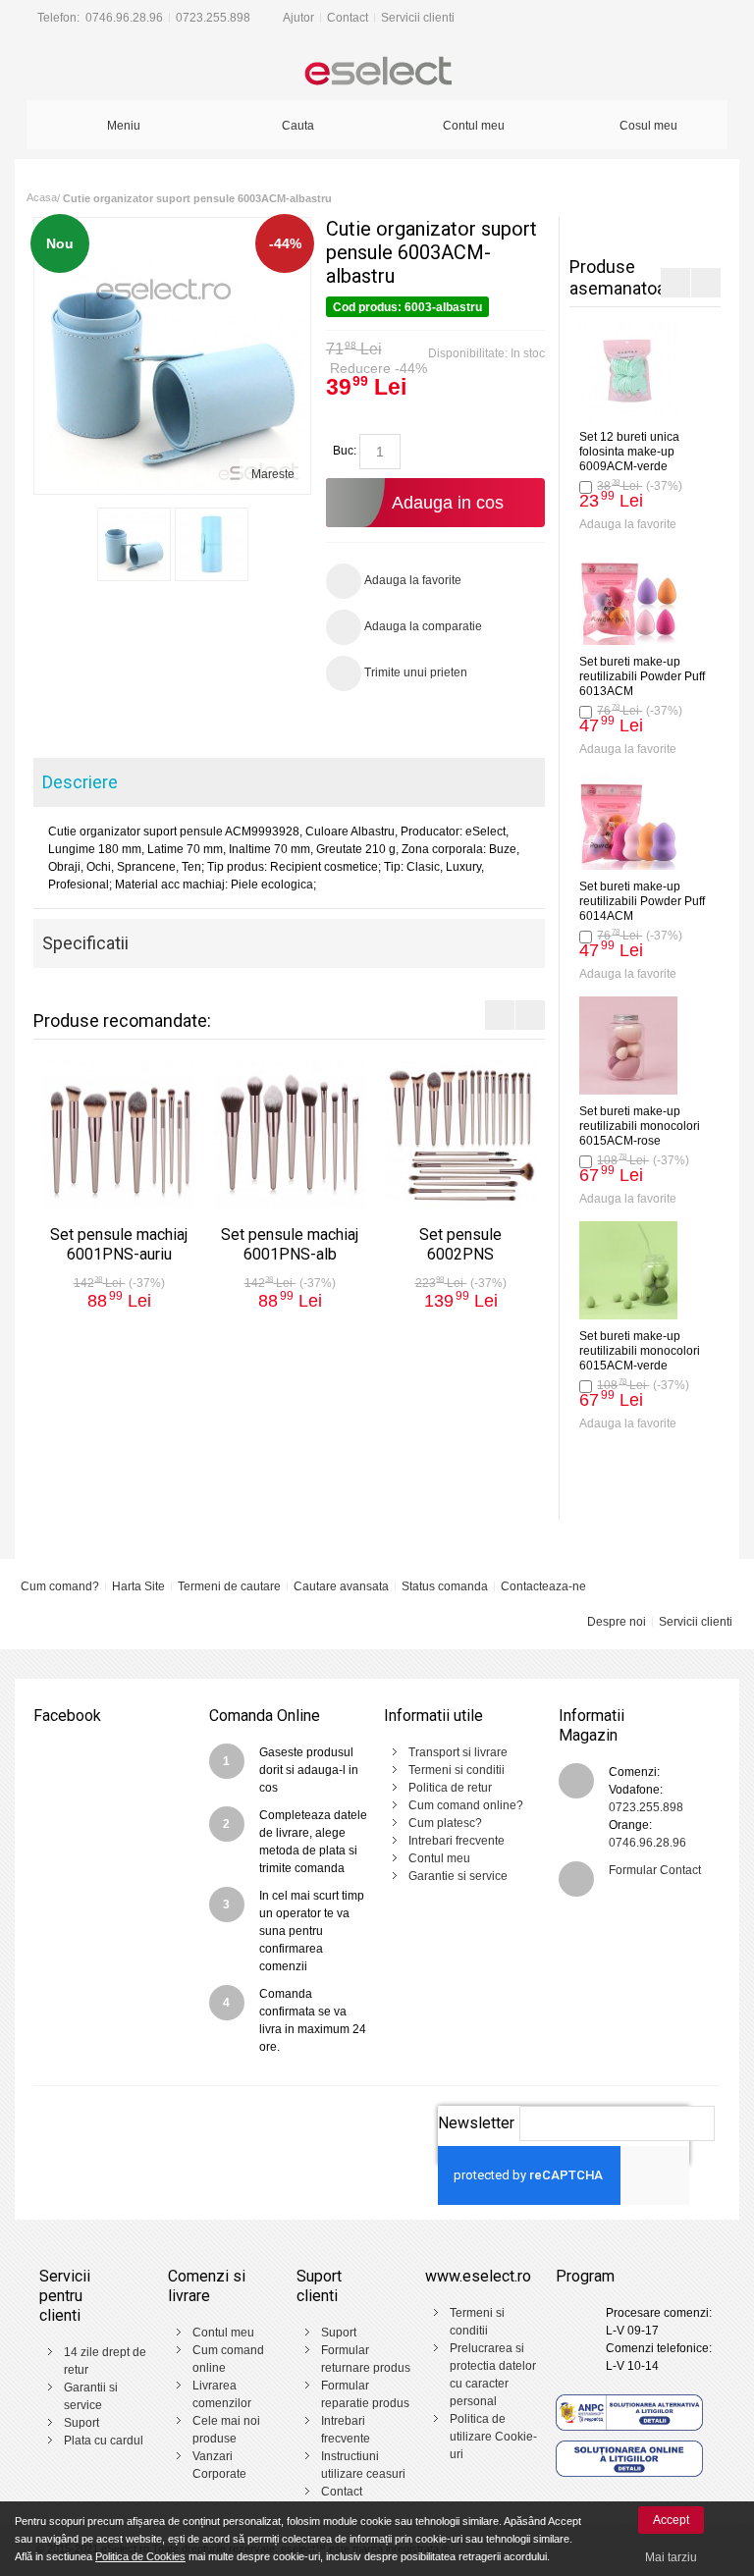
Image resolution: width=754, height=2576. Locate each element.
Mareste (273, 474)
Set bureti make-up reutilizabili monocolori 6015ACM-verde (640, 1351)
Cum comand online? (466, 1805)
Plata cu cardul (104, 2441)
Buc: (345, 451)
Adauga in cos (448, 503)
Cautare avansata (341, 1586)
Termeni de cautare (229, 1586)
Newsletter (476, 2123)
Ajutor (298, 18)
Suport (81, 2423)
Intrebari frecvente (457, 1841)
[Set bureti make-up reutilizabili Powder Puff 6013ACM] (628, 596)
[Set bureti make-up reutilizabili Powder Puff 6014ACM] (628, 821)
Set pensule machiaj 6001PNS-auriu (119, 1244)
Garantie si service (458, 1876)
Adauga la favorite (628, 524)
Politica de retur (450, 1788)
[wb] (134, 544)
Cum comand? (60, 1586)
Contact (348, 18)
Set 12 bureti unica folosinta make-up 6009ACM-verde (629, 452)
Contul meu (439, 1858)
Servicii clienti (418, 18)
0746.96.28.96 (124, 18)
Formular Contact (655, 1870)
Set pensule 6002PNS (460, 1244)
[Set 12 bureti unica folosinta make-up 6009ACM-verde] (628, 371)
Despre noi (617, 1622)
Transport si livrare (458, 1752)
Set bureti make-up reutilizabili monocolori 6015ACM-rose (640, 1126)
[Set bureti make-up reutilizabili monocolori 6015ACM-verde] (628, 1270)
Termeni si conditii (457, 1770)
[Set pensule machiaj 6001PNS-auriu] (119, 1135)
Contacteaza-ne (543, 1586)
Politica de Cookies (140, 2556)
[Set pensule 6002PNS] (460, 1135)
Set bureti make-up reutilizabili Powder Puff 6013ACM (642, 676)
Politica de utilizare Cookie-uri (493, 2437)
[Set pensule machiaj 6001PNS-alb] (290, 1135)
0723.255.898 (213, 18)
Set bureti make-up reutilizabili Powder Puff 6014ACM (642, 901)
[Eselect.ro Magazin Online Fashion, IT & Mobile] (377, 73)
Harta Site (138, 1586)
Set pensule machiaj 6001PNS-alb (290, 1244)
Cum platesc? (445, 1823)
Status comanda (445, 1586)
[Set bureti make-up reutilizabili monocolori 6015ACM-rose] (628, 1046)
